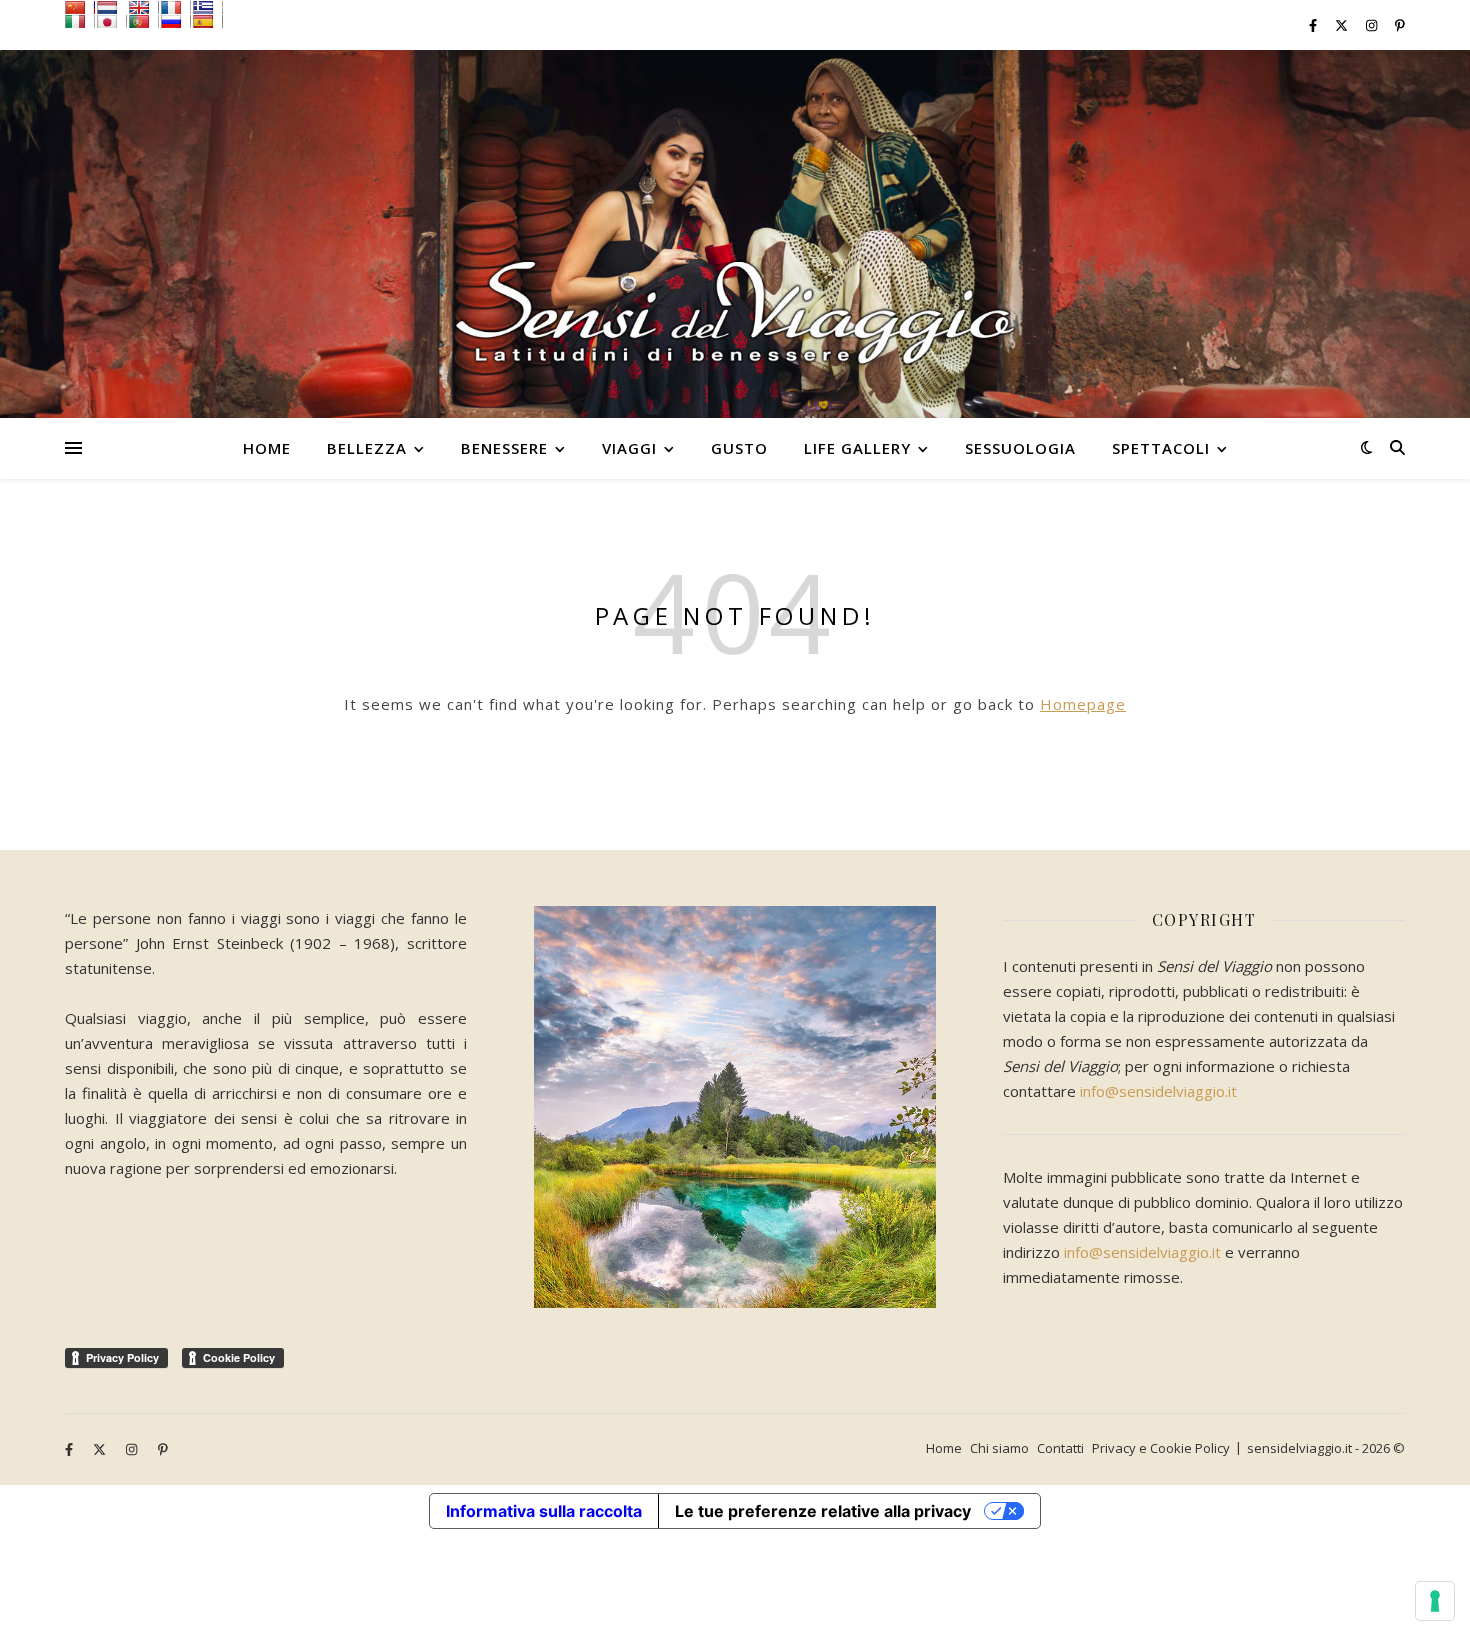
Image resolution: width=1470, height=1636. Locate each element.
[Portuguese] (144, 21)
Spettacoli (1161, 448)
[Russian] (176, 21)
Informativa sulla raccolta (544, 1511)
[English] (144, 7)
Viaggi (629, 448)
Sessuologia (1020, 448)
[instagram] (1373, 25)
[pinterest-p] (1400, 25)
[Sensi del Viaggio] (735, 234)
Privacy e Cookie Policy (1161, 1448)
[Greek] (208, 7)
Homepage (1083, 704)
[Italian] (80, 21)
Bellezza (367, 448)
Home (267, 448)
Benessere (504, 448)
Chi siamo (999, 1448)
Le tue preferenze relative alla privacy (823, 1511)
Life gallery (857, 448)
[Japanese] (112, 21)
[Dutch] (112, 7)
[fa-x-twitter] (1343, 25)
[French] (176, 7)
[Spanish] (208, 21)
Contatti (1060, 1448)
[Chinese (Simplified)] (80, 7)
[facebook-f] (1314, 25)
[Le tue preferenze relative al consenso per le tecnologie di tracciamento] (1435, 1601)
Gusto (739, 448)
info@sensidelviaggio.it (1158, 1091)
